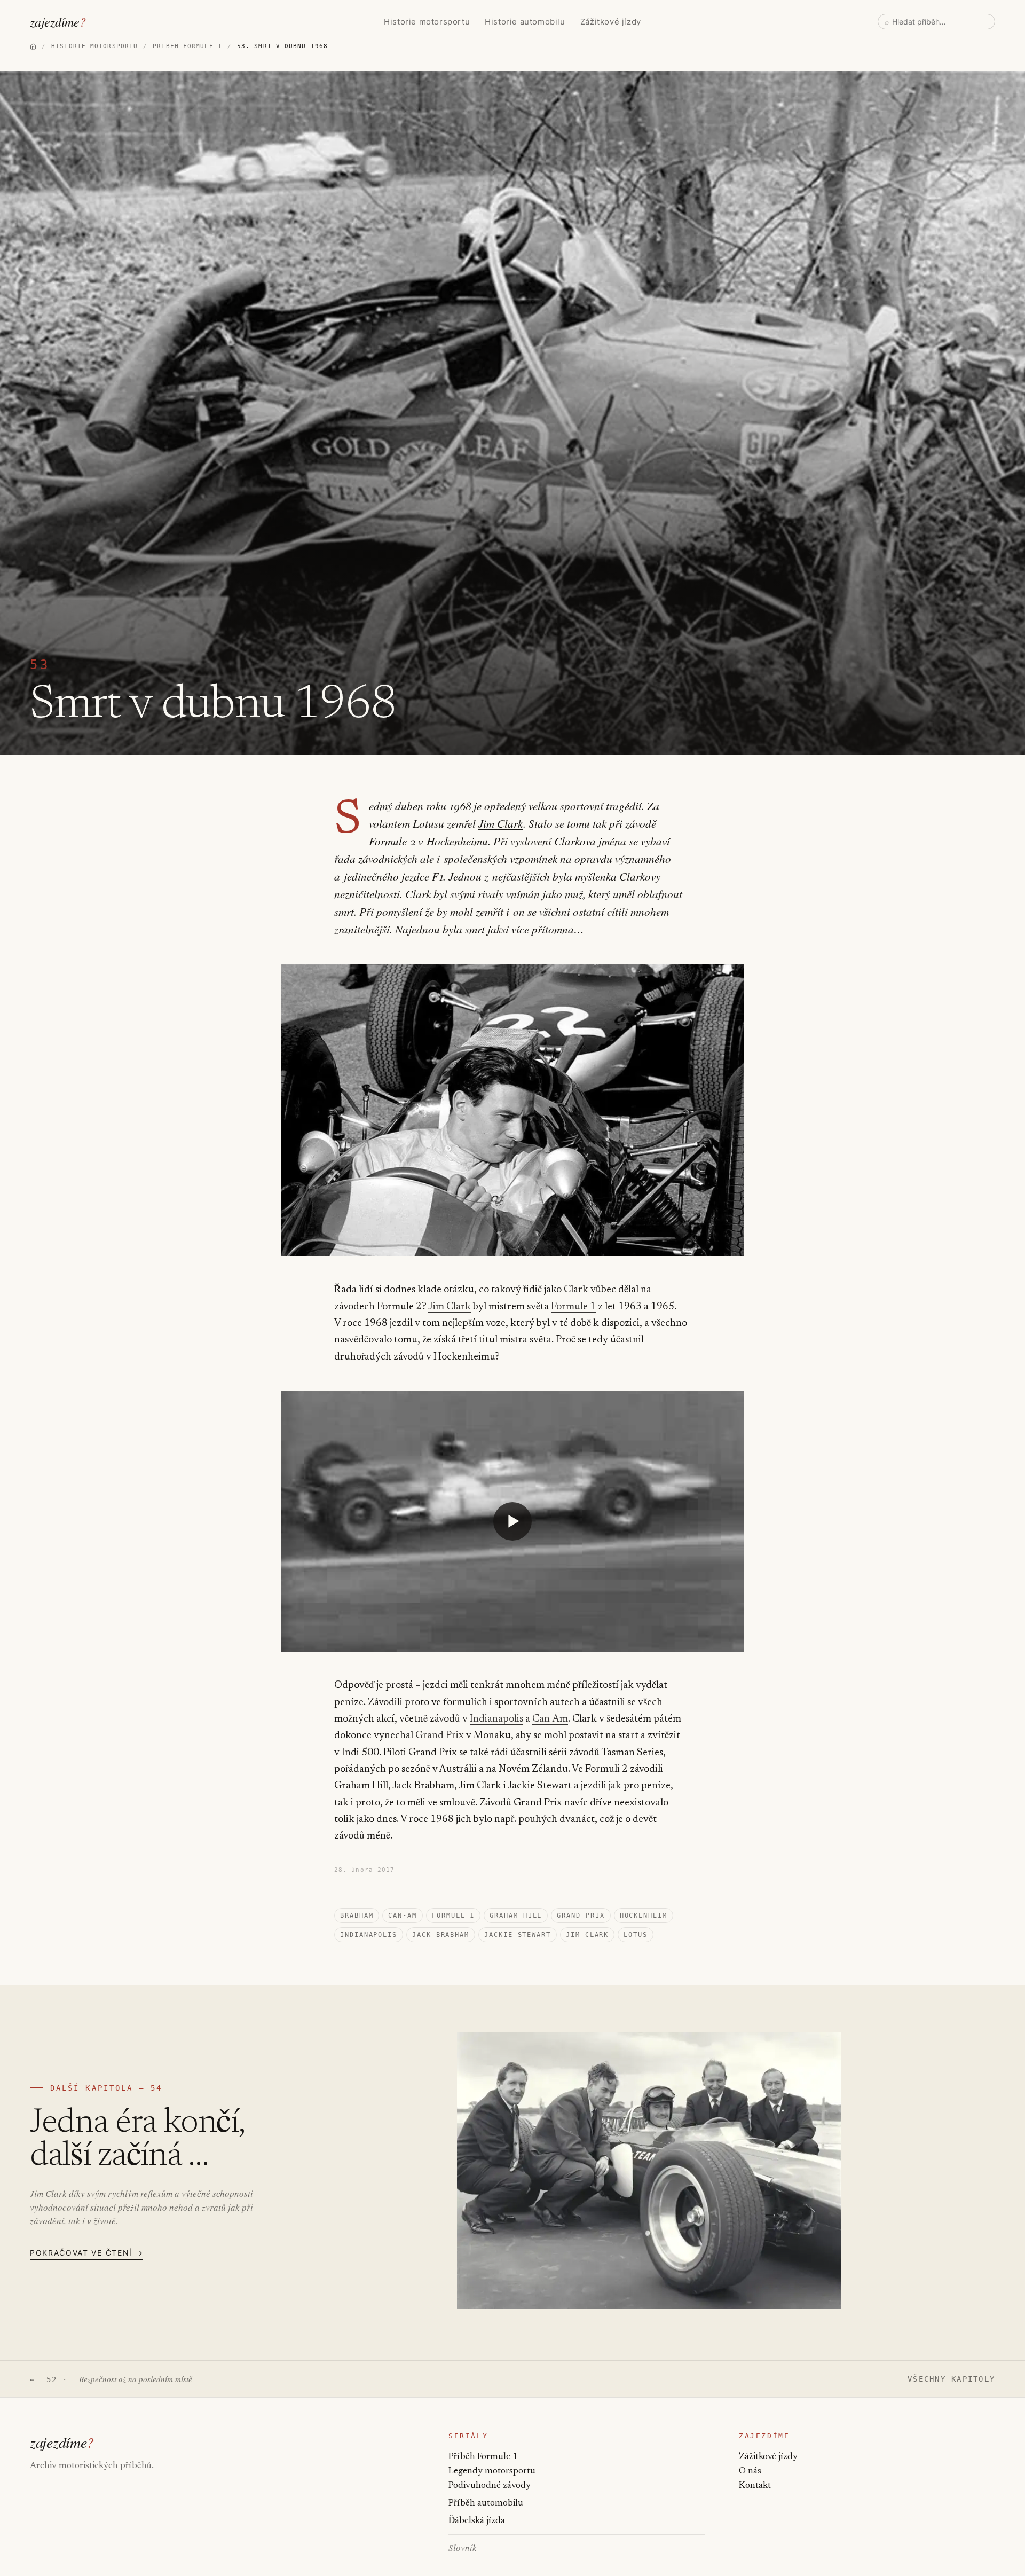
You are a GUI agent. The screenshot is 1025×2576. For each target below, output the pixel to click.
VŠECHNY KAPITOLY (951, 2379)
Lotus (636, 1935)
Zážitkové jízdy (611, 22)
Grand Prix (440, 1736)
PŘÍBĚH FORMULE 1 (187, 46)
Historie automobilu (525, 22)
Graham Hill (361, 1786)
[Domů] (33, 46)
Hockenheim (644, 1915)
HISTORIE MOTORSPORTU (94, 46)
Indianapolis (496, 1719)
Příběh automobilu (486, 2504)
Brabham (357, 1915)
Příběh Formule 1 (483, 2457)
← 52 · (111, 2379)
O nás (750, 2472)
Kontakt (755, 2486)
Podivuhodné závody (490, 2486)
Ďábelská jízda (477, 2521)
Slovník (463, 2547)
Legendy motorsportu (492, 2472)
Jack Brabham (423, 1786)
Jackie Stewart (540, 1786)
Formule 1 (573, 1307)
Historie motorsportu (427, 22)
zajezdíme (58, 21)
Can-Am (550, 1719)
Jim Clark (501, 823)
